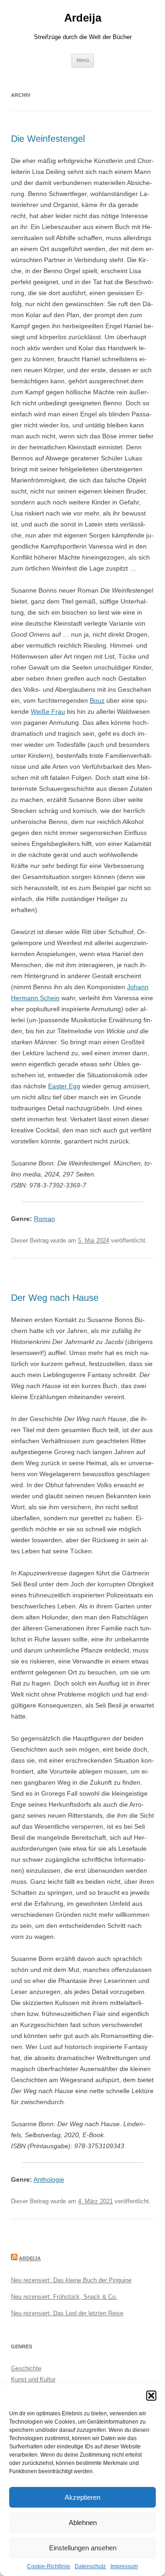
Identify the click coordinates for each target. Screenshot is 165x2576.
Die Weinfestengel (48, 139)
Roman (44, 1219)
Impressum (124, 2566)
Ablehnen (83, 2523)
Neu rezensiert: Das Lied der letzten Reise (67, 2313)
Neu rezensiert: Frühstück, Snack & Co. (64, 2297)
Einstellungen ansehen (83, 2548)
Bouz (97, 700)
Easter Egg (64, 1086)
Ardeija (83, 18)
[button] (151, 2396)
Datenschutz (90, 2566)
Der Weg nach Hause (55, 1298)
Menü (83, 60)
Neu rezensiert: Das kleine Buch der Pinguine (71, 2280)
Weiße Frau (48, 711)
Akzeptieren (82, 2497)
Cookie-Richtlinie (49, 2566)
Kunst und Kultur (33, 2379)
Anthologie (49, 2179)
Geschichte (26, 2368)
